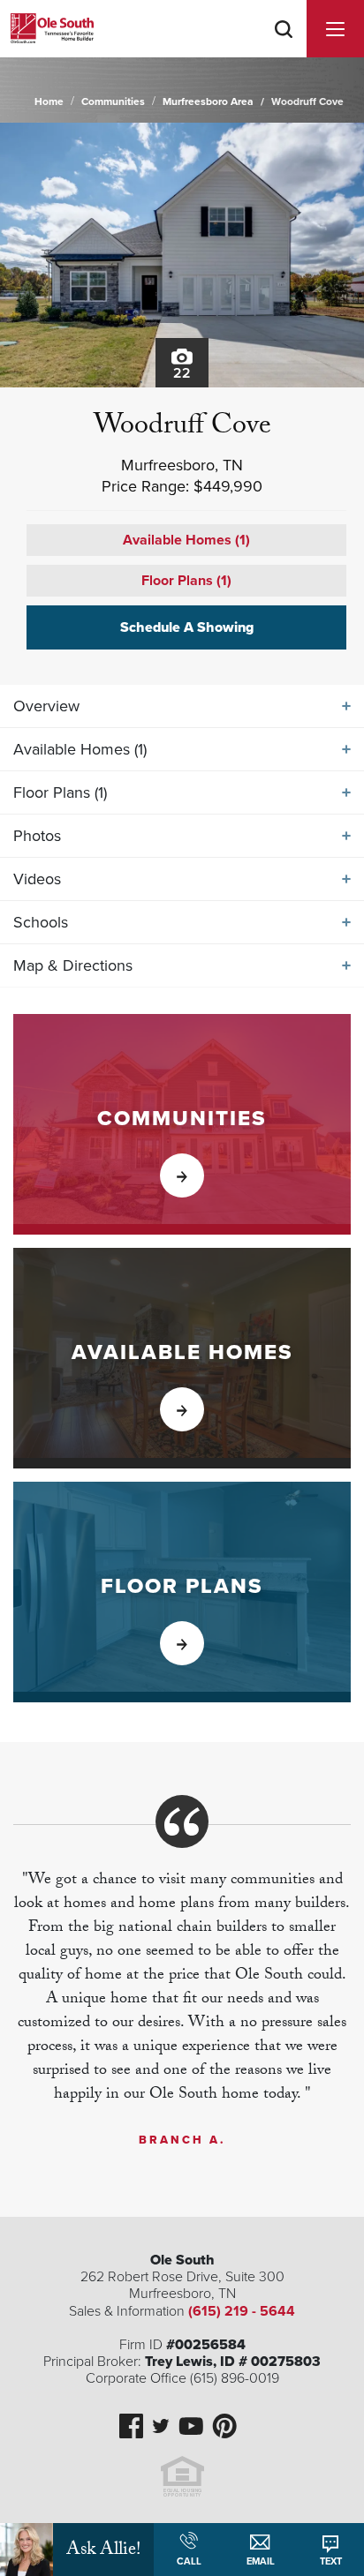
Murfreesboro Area (208, 101)
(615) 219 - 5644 (242, 2311)
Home (49, 101)
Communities (113, 101)
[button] (284, 52)
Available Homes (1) (186, 540)
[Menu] (335, 29)
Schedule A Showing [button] (187, 627)
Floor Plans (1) (186, 581)
